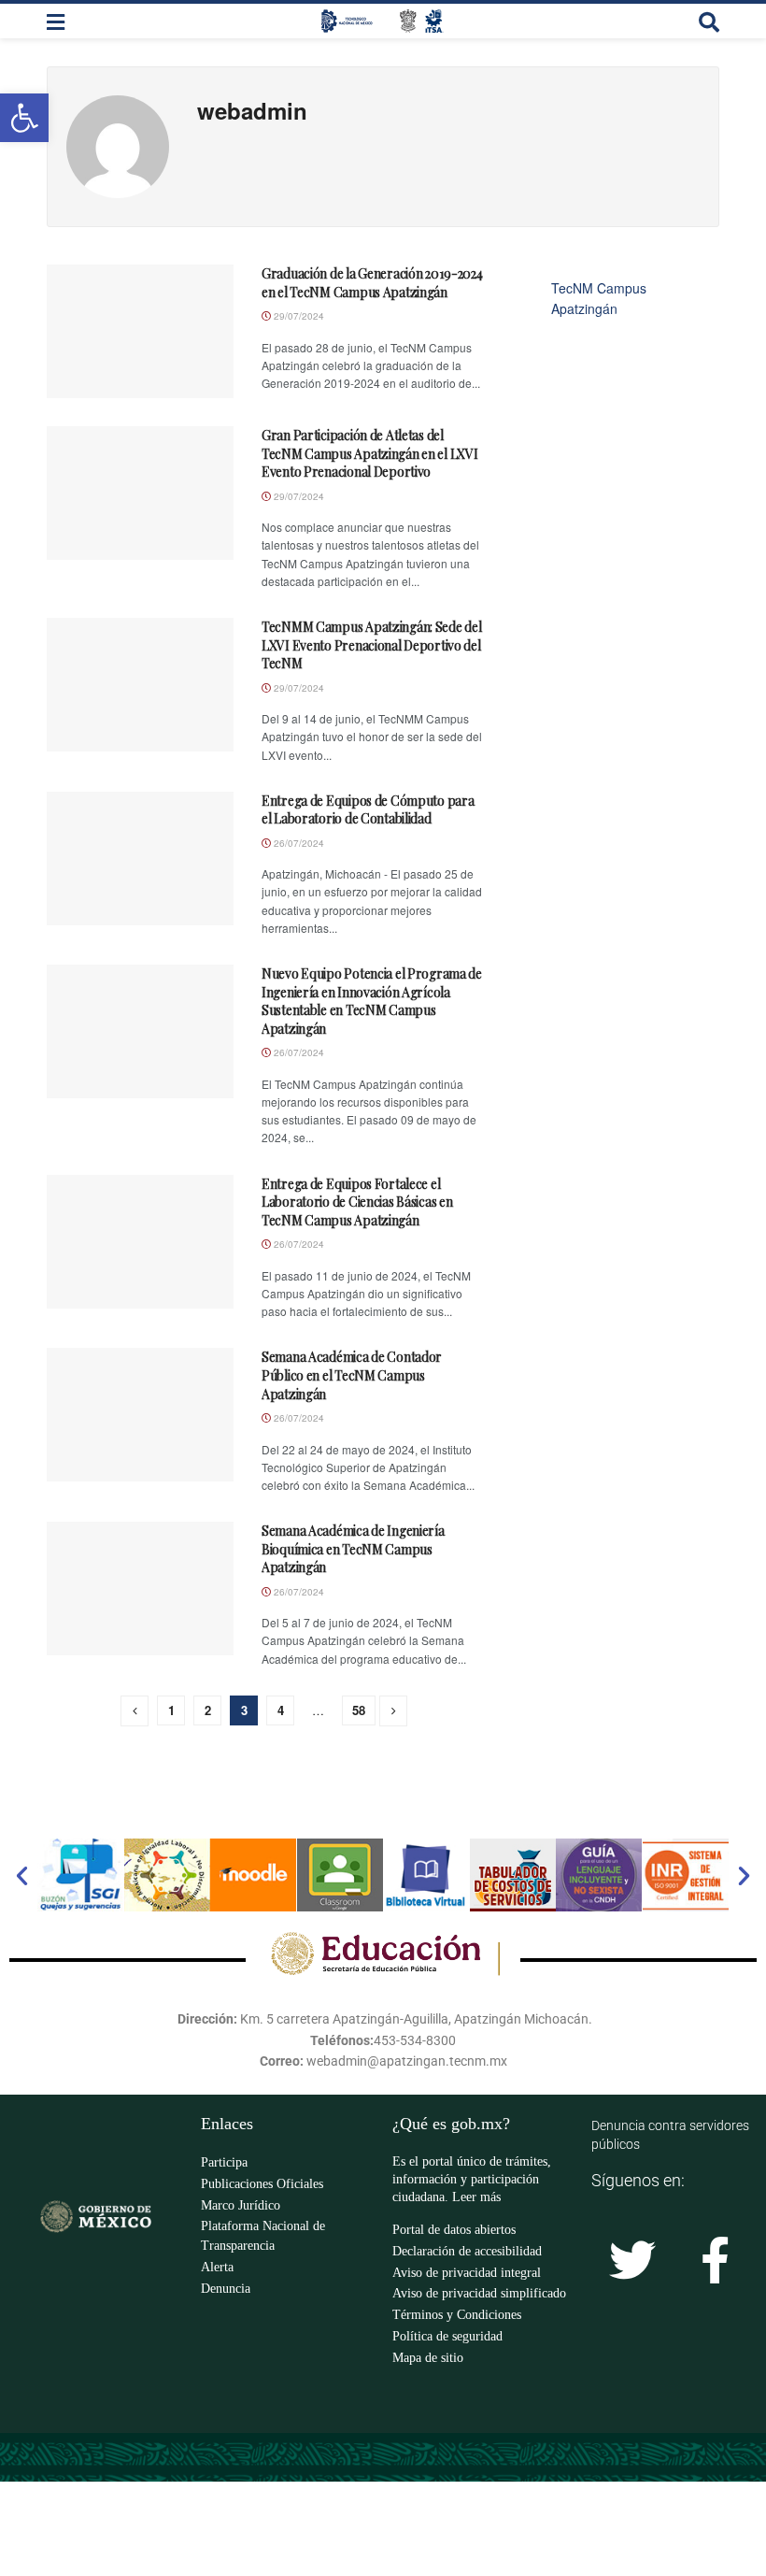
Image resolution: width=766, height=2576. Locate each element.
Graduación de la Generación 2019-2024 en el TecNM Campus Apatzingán (372, 283)
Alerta (217, 2267)
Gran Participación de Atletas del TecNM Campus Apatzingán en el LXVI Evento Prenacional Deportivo (369, 453)
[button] (22, 1875)
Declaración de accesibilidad (467, 2251)
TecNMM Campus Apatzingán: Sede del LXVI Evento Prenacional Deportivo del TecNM (371, 645)
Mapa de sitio (428, 2358)
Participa (224, 2162)
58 (359, 1710)
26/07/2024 (298, 843)
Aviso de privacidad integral (467, 2273)
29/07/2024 (298, 316)
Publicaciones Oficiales (262, 2184)
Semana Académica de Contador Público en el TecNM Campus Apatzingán (352, 1375)
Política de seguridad (447, 2336)
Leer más (476, 2197)
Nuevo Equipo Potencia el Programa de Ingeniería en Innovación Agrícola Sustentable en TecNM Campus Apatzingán (372, 1001)
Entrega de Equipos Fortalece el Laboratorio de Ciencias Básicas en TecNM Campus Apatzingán (357, 1202)
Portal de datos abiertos (454, 2230)
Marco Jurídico (241, 2205)
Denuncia (226, 2289)
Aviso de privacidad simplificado (479, 2293)
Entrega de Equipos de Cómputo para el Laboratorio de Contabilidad (368, 810)
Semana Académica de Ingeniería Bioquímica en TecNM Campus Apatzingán (353, 1549)
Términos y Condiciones (457, 2315)
